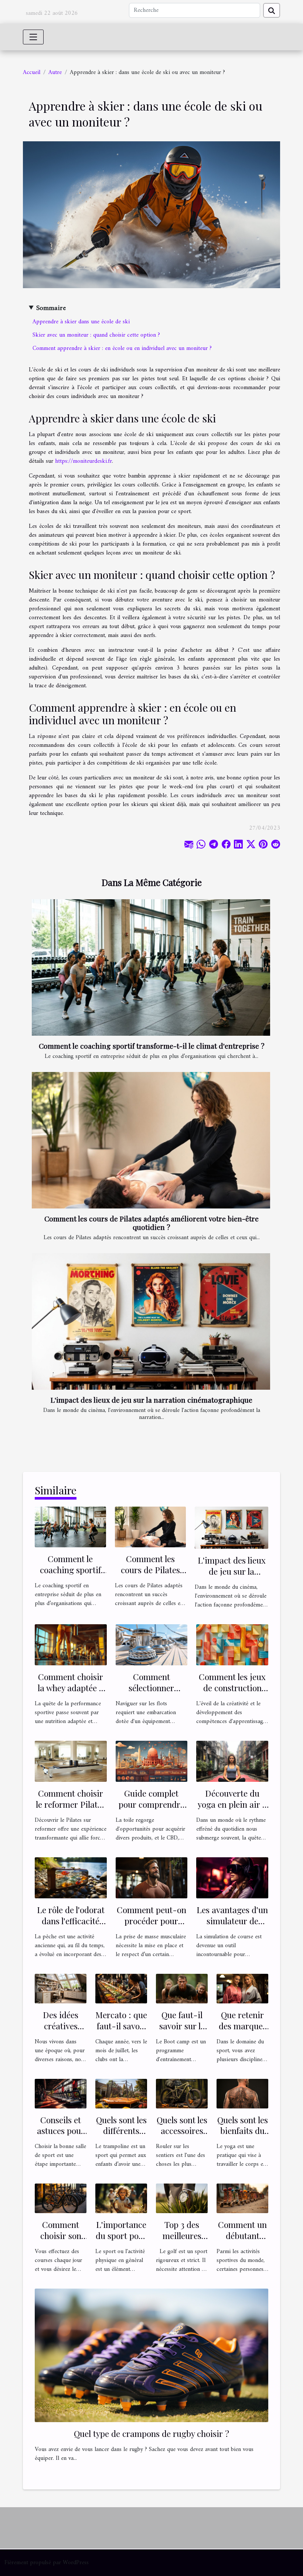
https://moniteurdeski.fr (84, 461)
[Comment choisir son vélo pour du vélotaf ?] (61, 2198)
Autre (55, 73)
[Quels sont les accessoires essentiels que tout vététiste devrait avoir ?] (182, 2093)
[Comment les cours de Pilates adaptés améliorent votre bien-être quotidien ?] (151, 1140)
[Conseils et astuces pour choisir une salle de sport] (61, 2093)
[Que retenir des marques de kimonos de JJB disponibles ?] (242, 1988)
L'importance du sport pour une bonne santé (121, 2241)
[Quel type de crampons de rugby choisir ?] (151, 2355)
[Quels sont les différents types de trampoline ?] (121, 2093)
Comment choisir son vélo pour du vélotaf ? (61, 2241)
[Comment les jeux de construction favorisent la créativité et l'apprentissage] (232, 1645)
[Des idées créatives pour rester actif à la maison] (61, 1988)
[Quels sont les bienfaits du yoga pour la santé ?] (242, 2093)
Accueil (32, 73)
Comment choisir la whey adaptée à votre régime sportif (71, 1693)
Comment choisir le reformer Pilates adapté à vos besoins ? (71, 1810)
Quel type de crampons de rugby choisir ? (151, 2433)
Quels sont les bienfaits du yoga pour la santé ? (243, 2136)
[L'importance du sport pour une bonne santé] (121, 2198)
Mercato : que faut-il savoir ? (121, 2026)
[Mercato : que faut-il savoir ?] (121, 1988)
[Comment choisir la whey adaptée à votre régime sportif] (71, 1645)
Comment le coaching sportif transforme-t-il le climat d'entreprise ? (152, 1046)
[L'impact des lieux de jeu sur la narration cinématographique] (151, 1321)
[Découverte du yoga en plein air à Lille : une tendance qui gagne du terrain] (232, 1761)
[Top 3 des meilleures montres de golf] (182, 2198)
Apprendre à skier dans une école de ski (81, 322)
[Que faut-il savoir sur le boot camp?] (182, 1988)
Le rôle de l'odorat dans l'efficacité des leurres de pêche (71, 1926)
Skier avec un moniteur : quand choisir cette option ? (96, 335)
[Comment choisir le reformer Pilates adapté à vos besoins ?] (71, 1761)
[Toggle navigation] (33, 37)
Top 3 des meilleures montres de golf (182, 2241)
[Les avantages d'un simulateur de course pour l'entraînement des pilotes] (232, 1878)
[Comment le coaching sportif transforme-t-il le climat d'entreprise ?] (151, 967)
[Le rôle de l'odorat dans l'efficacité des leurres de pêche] (71, 1878)
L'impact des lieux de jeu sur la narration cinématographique (151, 1400)
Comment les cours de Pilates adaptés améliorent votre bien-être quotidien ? (151, 1223)
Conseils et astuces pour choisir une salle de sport (61, 2136)
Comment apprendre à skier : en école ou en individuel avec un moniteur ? (122, 348)
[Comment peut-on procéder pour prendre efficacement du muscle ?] (152, 1878)
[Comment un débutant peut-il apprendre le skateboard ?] (242, 2198)
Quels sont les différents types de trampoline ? (121, 2136)
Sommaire (51, 308)
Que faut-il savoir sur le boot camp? (182, 2026)
